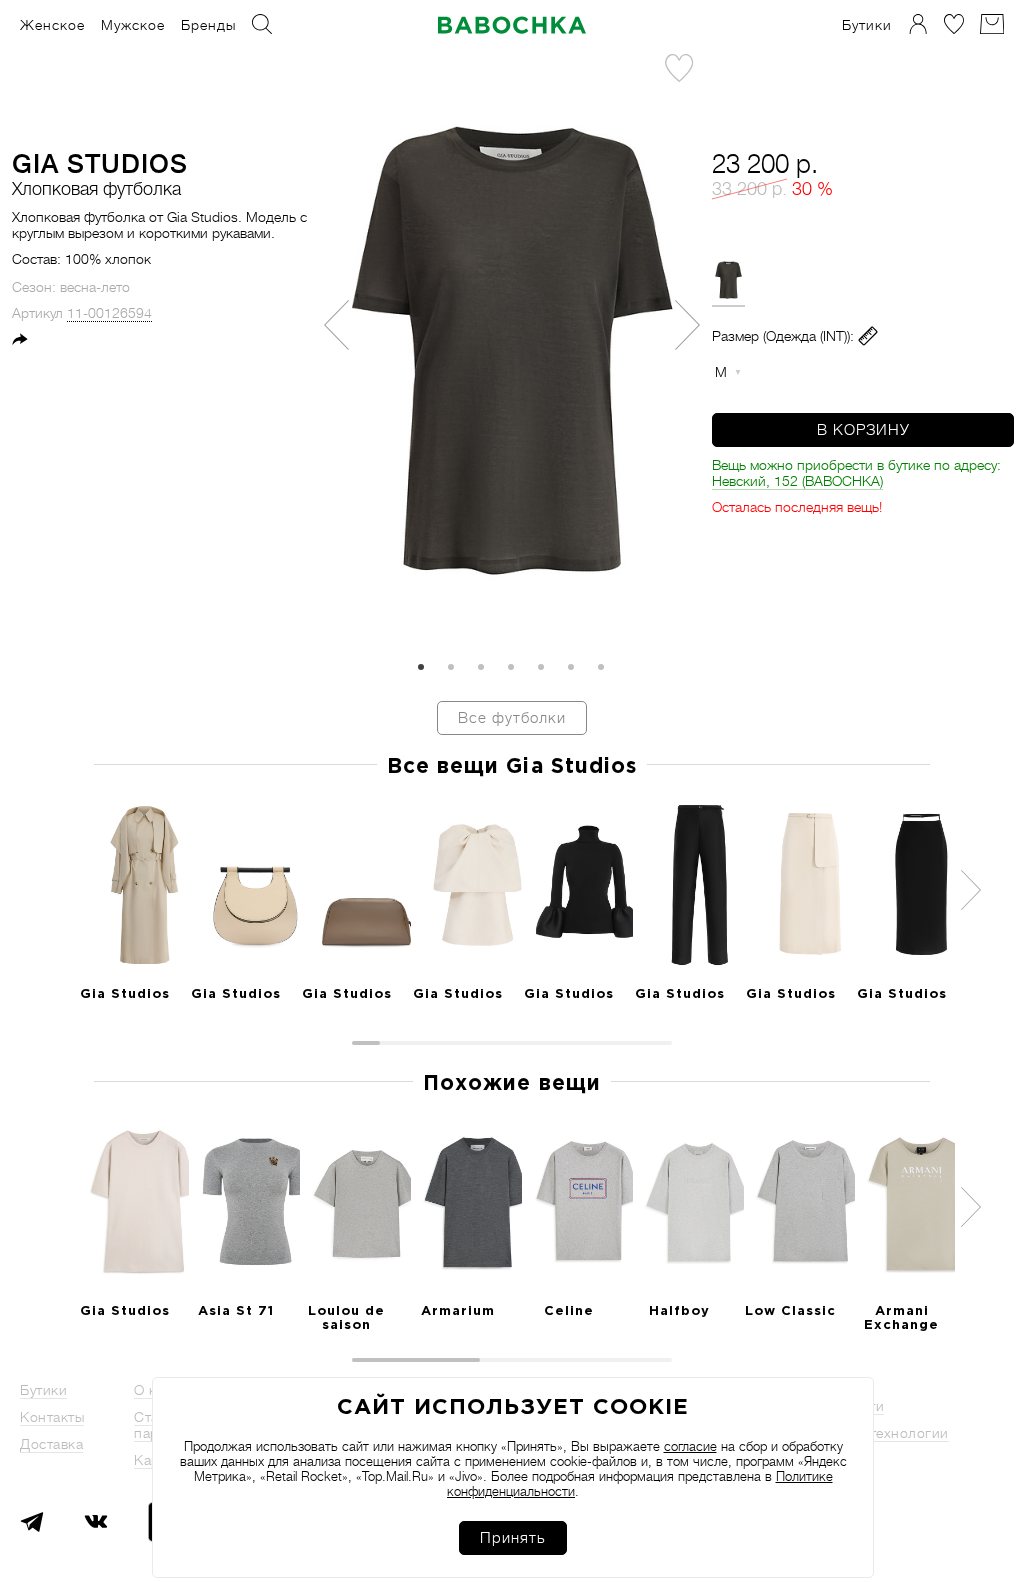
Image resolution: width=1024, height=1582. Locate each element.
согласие (690, 1446)
